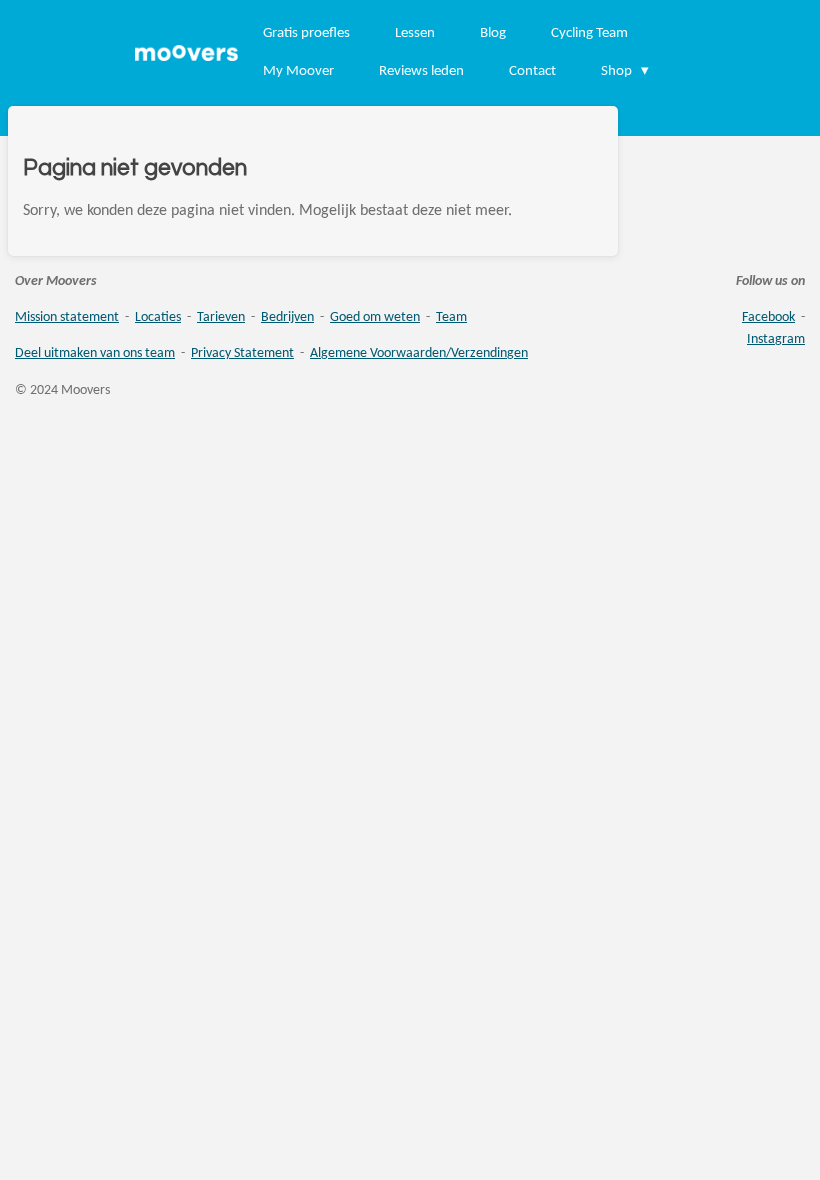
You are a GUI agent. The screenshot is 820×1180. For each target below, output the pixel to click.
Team (451, 317)
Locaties (158, 317)
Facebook (768, 317)
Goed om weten (375, 317)
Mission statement (67, 317)
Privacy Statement (242, 353)
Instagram (776, 339)
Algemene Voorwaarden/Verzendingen (419, 353)
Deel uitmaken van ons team (95, 353)
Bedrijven (287, 317)
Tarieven (221, 317)
